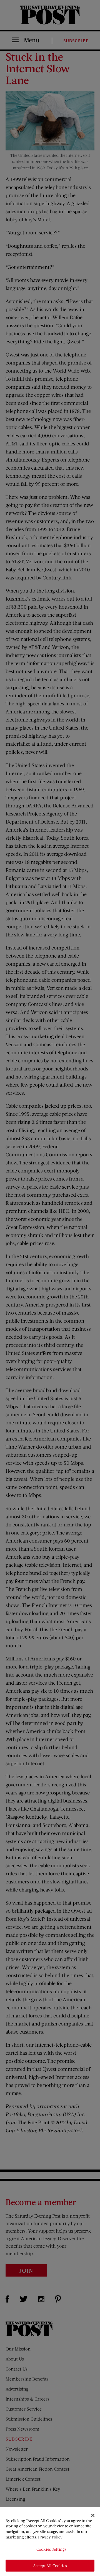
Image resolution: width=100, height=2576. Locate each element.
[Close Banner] (93, 2515)
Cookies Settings (51, 2549)
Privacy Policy (50, 2537)
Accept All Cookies (50, 2566)
